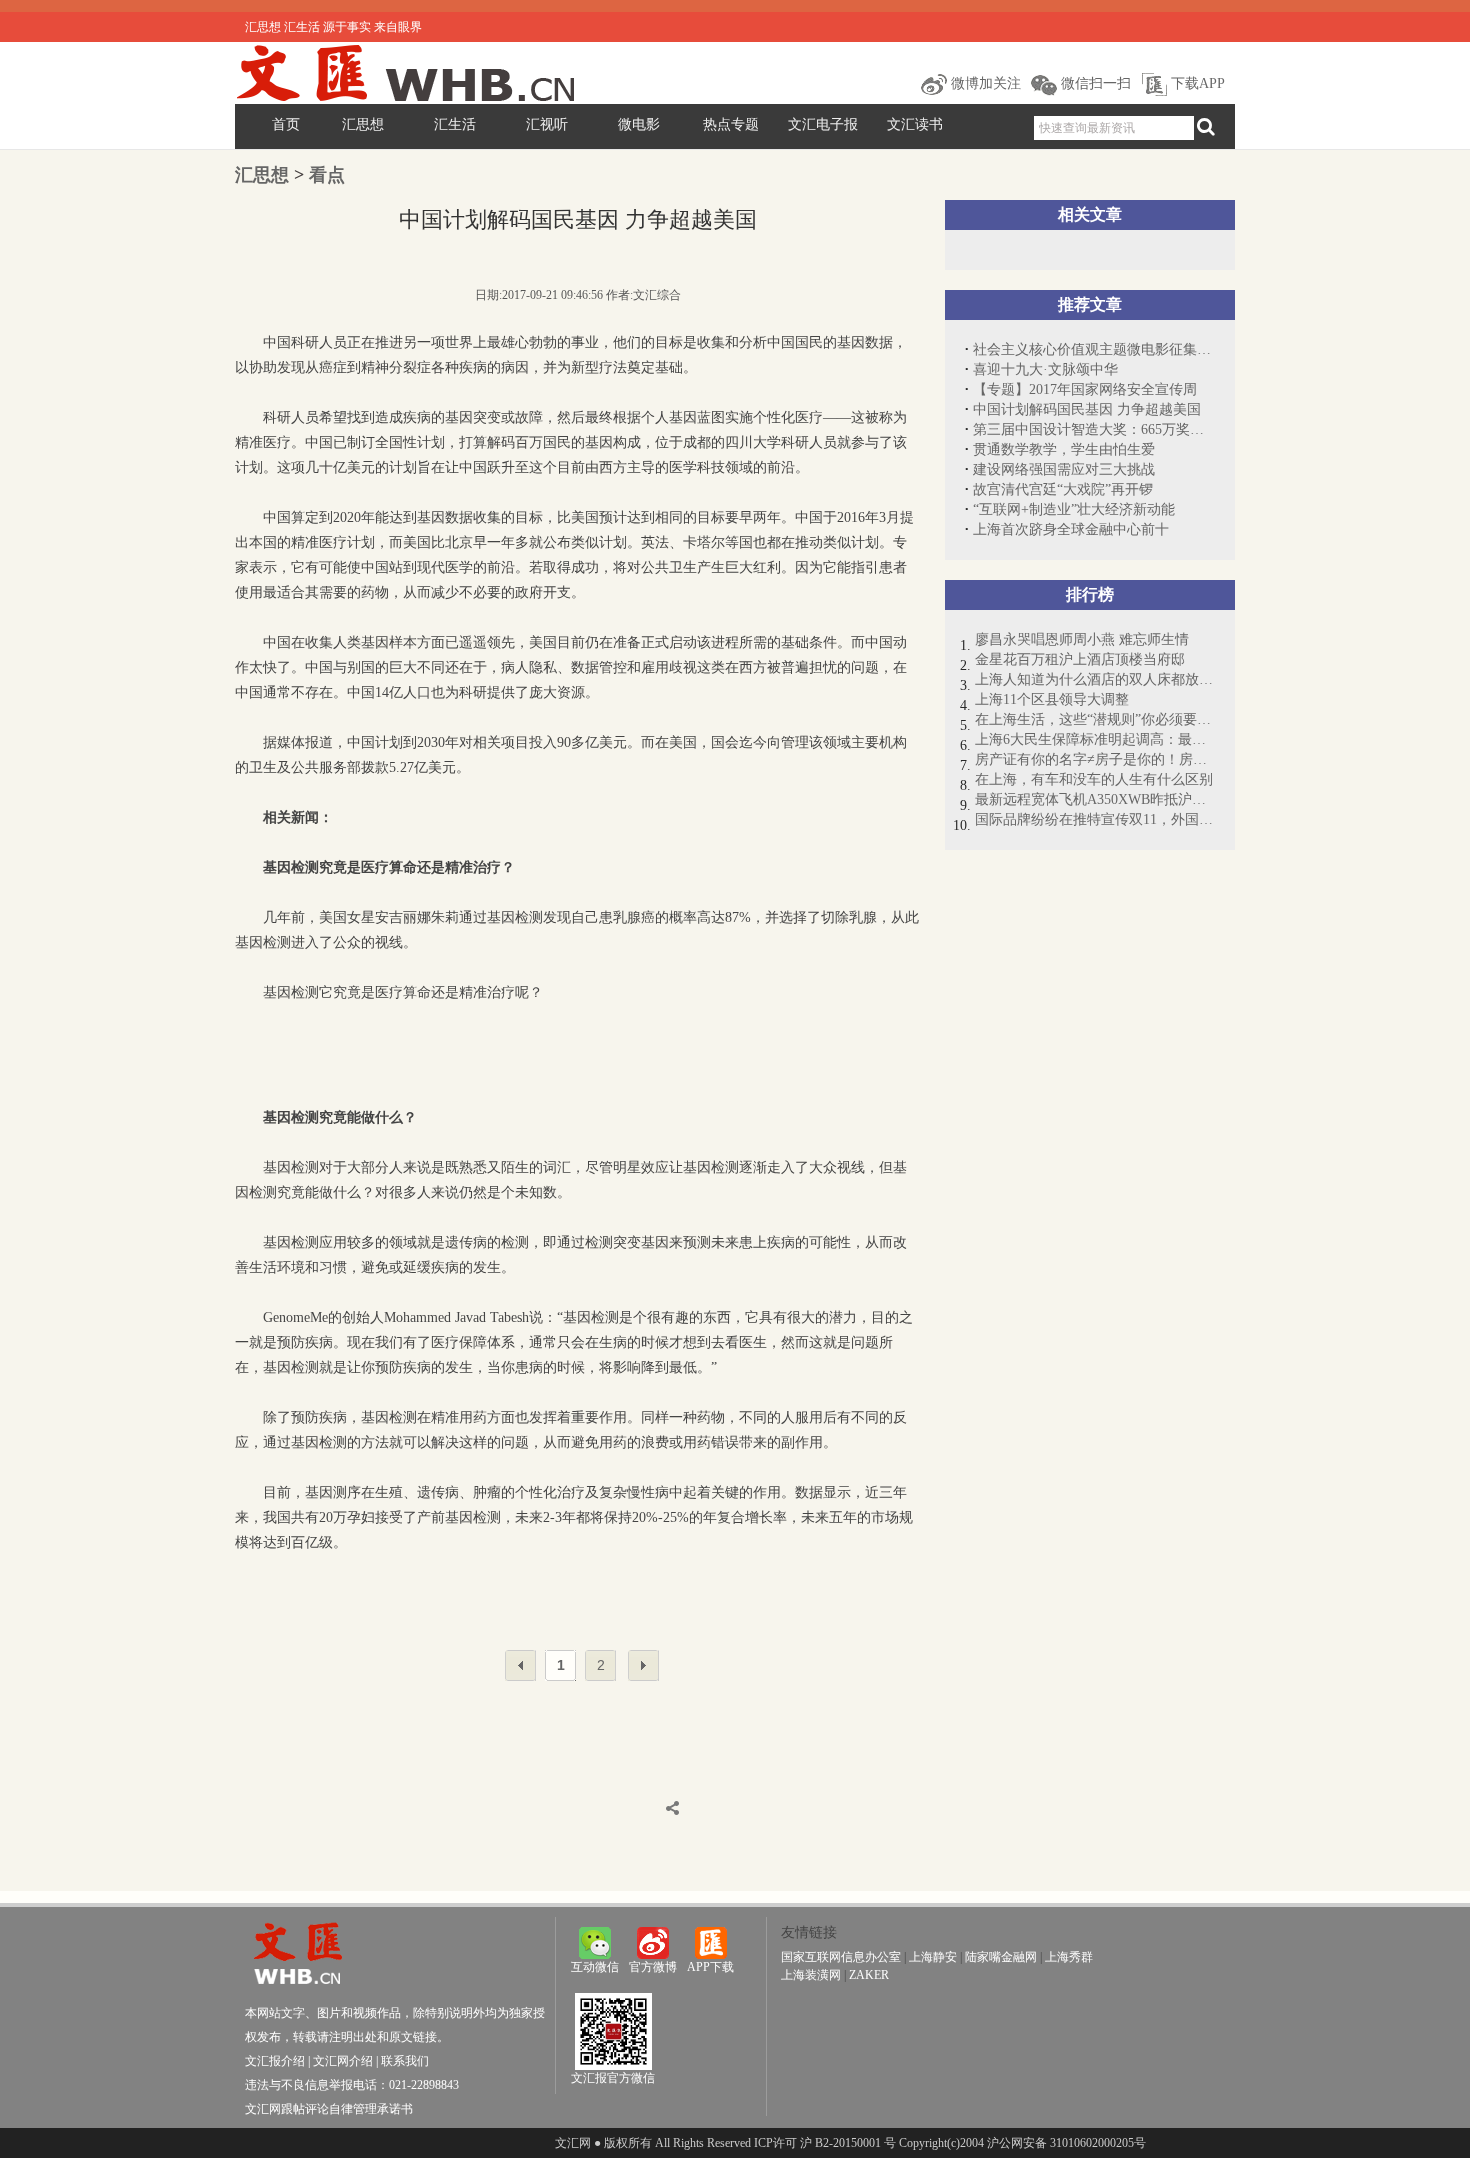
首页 (286, 124)
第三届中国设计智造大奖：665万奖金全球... (1094, 429)
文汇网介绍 (343, 2061)
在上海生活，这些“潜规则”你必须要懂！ (1095, 719)
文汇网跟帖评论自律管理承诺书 (329, 2109)
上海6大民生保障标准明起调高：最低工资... (1095, 739)
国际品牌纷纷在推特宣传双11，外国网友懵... (1095, 819)
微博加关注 (984, 83)
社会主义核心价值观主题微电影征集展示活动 (1094, 349)
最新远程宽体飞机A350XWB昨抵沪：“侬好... (1095, 799)
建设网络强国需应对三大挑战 (1064, 469)
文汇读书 (915, 124)
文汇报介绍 (275, 2061)
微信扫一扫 (1094, 83)
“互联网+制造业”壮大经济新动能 (1074, 509)
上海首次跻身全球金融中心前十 (1071, 529)
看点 (327, 175)
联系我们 (405, 2061)
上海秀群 (1069, 1957)
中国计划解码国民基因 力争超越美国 (1087, 409)
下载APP (1196, 83)
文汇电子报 (823, 124)
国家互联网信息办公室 (841, 1957)
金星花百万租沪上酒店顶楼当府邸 (1080, 659)
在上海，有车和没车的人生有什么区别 (1094, 779)
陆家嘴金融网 (1001, 1957)
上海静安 (933, 1957)
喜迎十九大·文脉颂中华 (1045, 369)
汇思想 (363, 124)
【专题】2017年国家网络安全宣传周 (1085, 389)
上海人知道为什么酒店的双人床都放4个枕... (1095, 679)
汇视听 (547, 124)
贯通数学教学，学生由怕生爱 (1064, 449)
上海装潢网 (811, 1975)
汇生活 (455, 124)
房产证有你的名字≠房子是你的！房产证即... (1095, 759)
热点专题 (731, 124)
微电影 (639, 124)
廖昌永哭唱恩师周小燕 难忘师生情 (1082, 639)
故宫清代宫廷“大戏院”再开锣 (1063, 489)
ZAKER (869, 1975)
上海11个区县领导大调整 (1052, 699)
